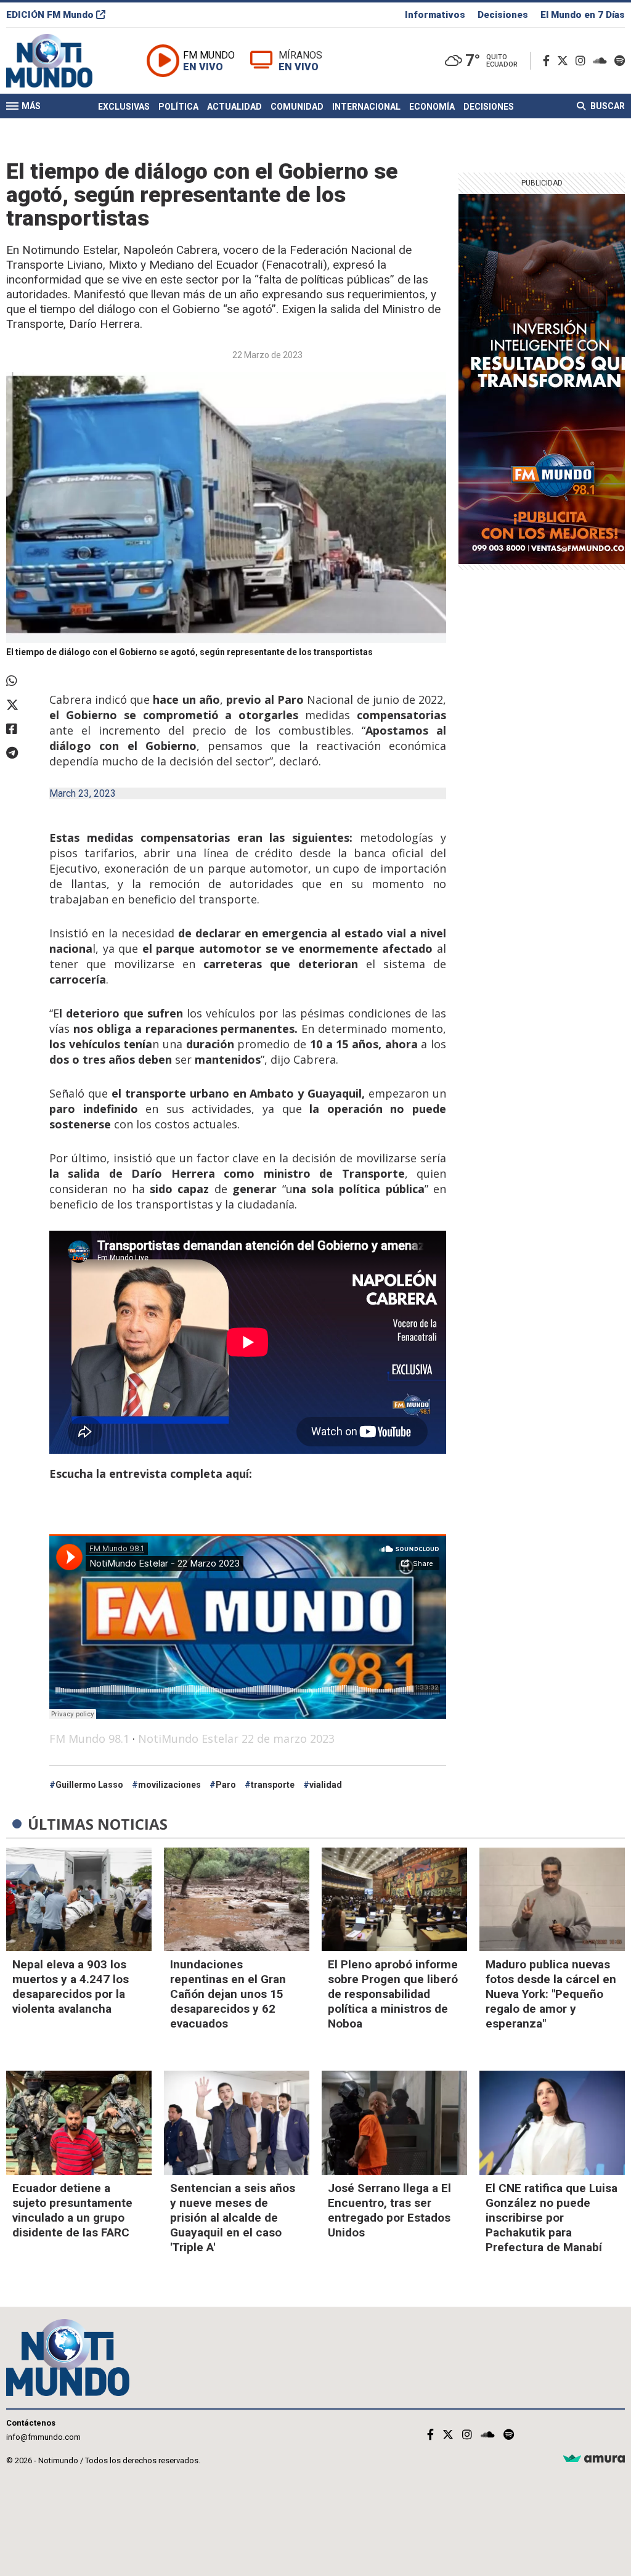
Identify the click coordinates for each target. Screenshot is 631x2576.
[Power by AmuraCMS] (594, 2459)
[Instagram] (583, 61)
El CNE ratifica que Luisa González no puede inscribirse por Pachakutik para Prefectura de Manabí (552, 2218)
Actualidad (234, 107)
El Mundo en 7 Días (583, 15)
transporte (273, 1785)
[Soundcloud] (602, 61)
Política (178, 107)
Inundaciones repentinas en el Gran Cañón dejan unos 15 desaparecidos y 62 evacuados (228, 1994)
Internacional (366, 107)
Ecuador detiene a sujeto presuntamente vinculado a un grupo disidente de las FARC (72, 2210)
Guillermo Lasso (89, 1785)
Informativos (435, 15)
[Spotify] (620, 61)
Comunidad (297, 107)
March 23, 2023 (83, 793)
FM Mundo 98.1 (89, 1738)
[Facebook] (549, 61)
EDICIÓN (50, 15)
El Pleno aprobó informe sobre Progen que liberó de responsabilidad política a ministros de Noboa (393, 1994)
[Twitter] (565, 61)
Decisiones (503, 15)
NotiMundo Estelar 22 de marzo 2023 (236, 1738)
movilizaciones (169, 1785)
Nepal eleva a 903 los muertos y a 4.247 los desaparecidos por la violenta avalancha (71, 1987)
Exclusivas (124, 107)
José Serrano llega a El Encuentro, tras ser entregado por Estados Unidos (389, 2210)
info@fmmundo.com (43, 2437)
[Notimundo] (62, 61)
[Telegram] (22, 753)
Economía (432, 107)
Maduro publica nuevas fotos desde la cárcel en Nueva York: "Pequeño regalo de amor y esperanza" (551, 1994)
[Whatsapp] (22, 681)
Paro (226, 1785)
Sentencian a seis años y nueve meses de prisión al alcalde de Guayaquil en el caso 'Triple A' (233, 2218)
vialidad (326, 1785)
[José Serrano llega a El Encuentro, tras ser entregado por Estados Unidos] (394, 2123)
